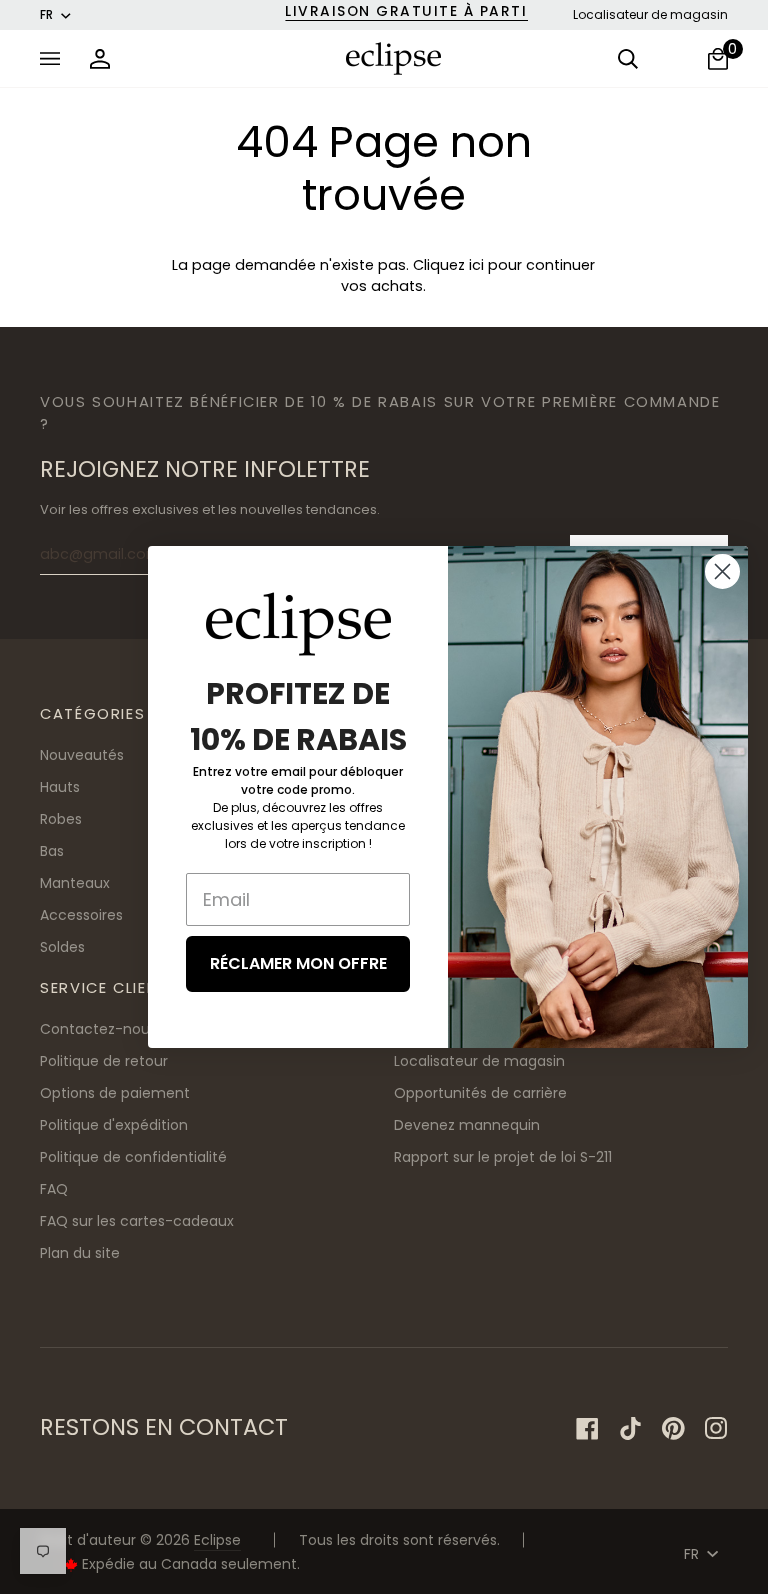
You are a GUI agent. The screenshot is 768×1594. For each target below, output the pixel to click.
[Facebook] (587, 1428)
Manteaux (75, 883)
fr (46, 14)
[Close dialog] (722, 571)
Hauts (60, 787)
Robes (61, 819)
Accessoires (81, 915)
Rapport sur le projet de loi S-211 (503, 1157)
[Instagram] (716, 1428)
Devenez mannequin (467, 1125)
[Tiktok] (630, 1428)
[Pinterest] (673, 1428)
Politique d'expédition (114, 1125)
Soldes (62, 947)
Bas (52, 851)
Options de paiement (115, 1093)
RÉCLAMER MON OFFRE (298, 963)
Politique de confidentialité (133, 1157)
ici (476, 265)
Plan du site (80, 1253)
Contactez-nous (98, 1029)
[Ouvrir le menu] (55, 58)
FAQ (54, 1189)
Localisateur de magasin (650, 14)
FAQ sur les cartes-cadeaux (137, 1221)
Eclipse (217, 1540)
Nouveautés (82, 755)
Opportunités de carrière (480, 1093)
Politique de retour (104, 1061)
